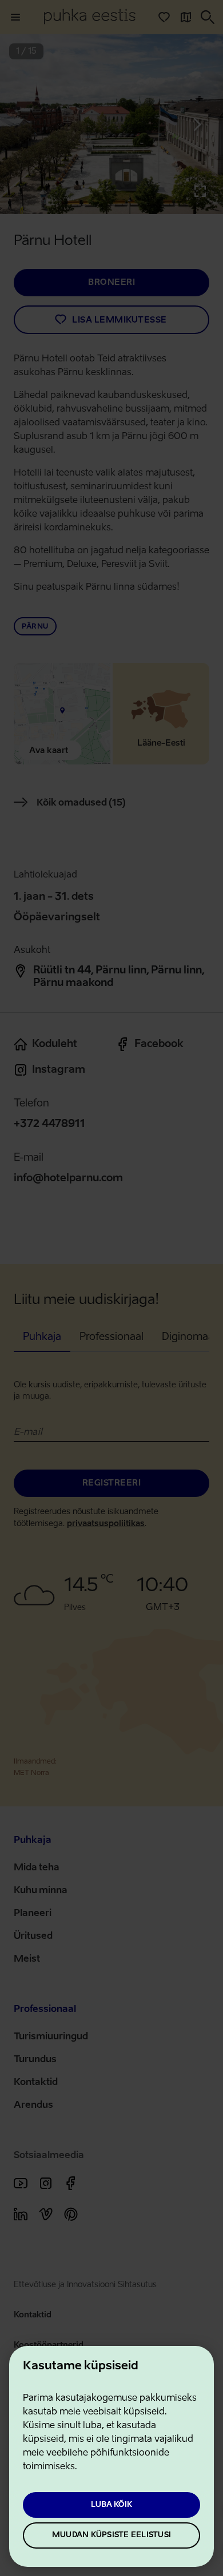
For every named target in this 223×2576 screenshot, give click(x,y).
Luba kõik (111, 2505)
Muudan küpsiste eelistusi (111, 2535)
